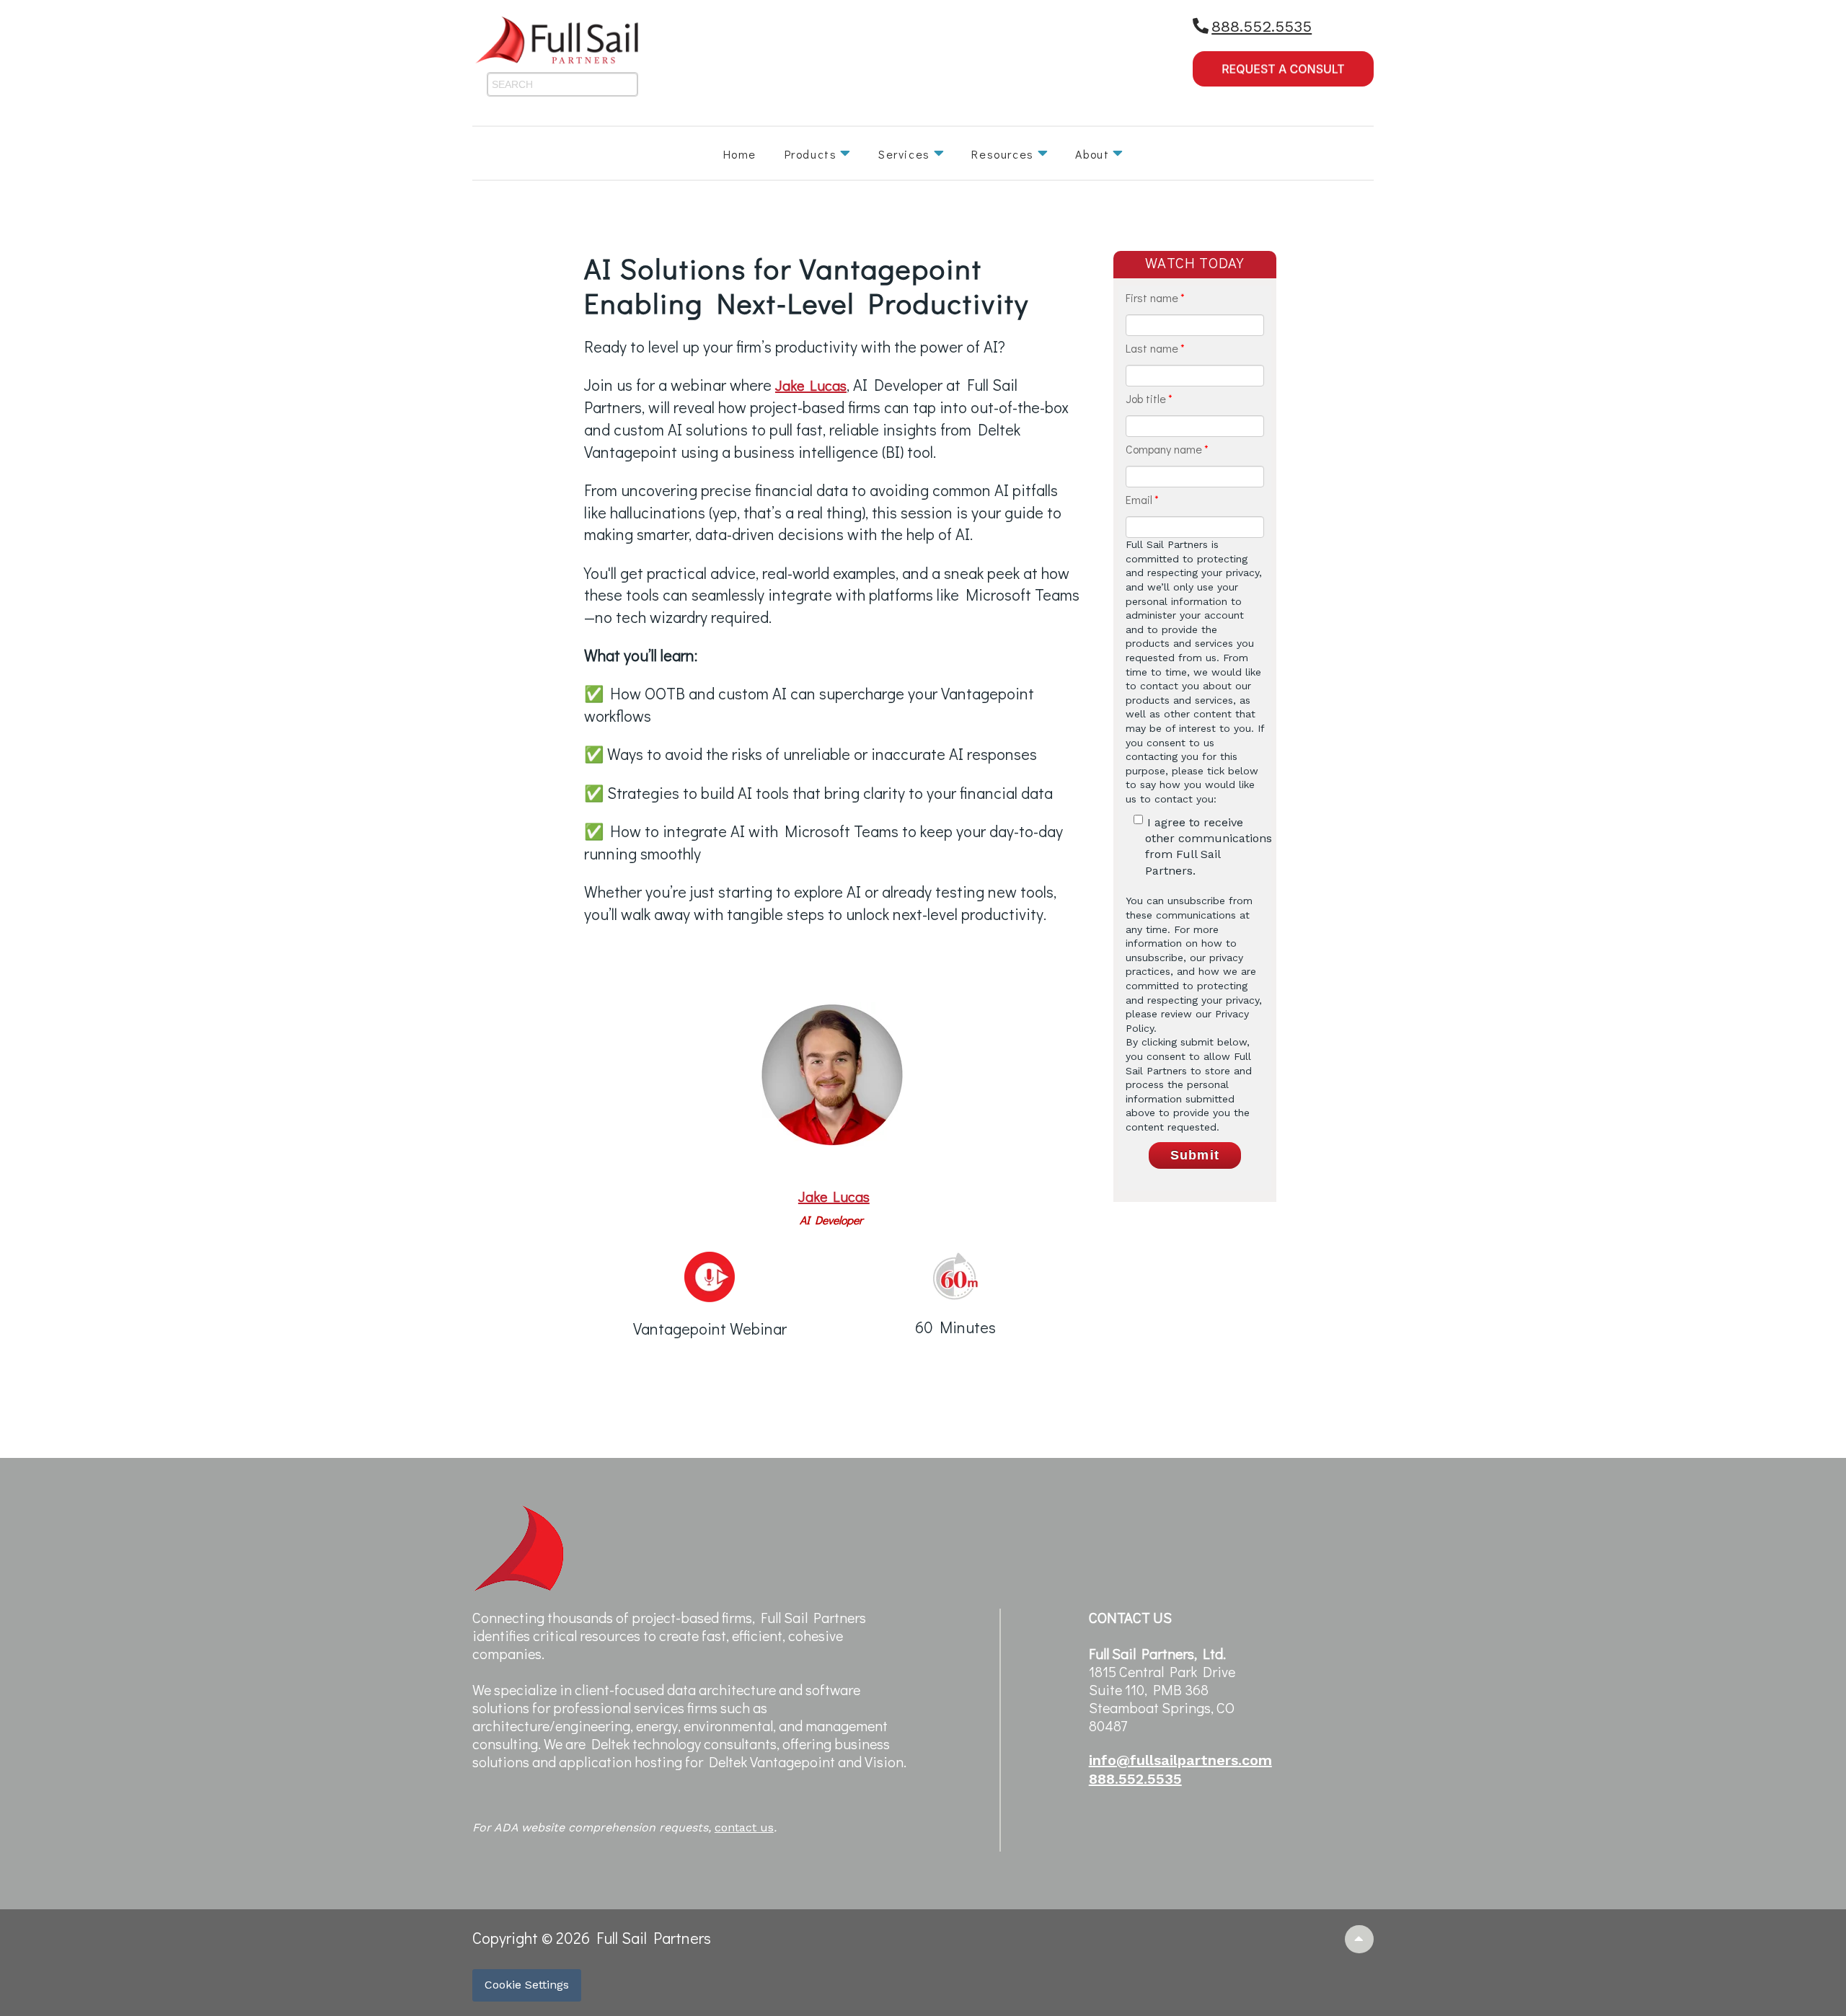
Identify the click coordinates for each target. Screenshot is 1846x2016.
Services (904, 154)
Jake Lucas (811, 385)
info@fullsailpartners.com (1180, 1760)
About (1092, 154)
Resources (1002, 154)
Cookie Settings (527, 1985)
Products (811, 154)
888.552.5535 (1262, 26)
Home (740, 154)
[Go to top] (1360, 1939)
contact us (744, 1827)
